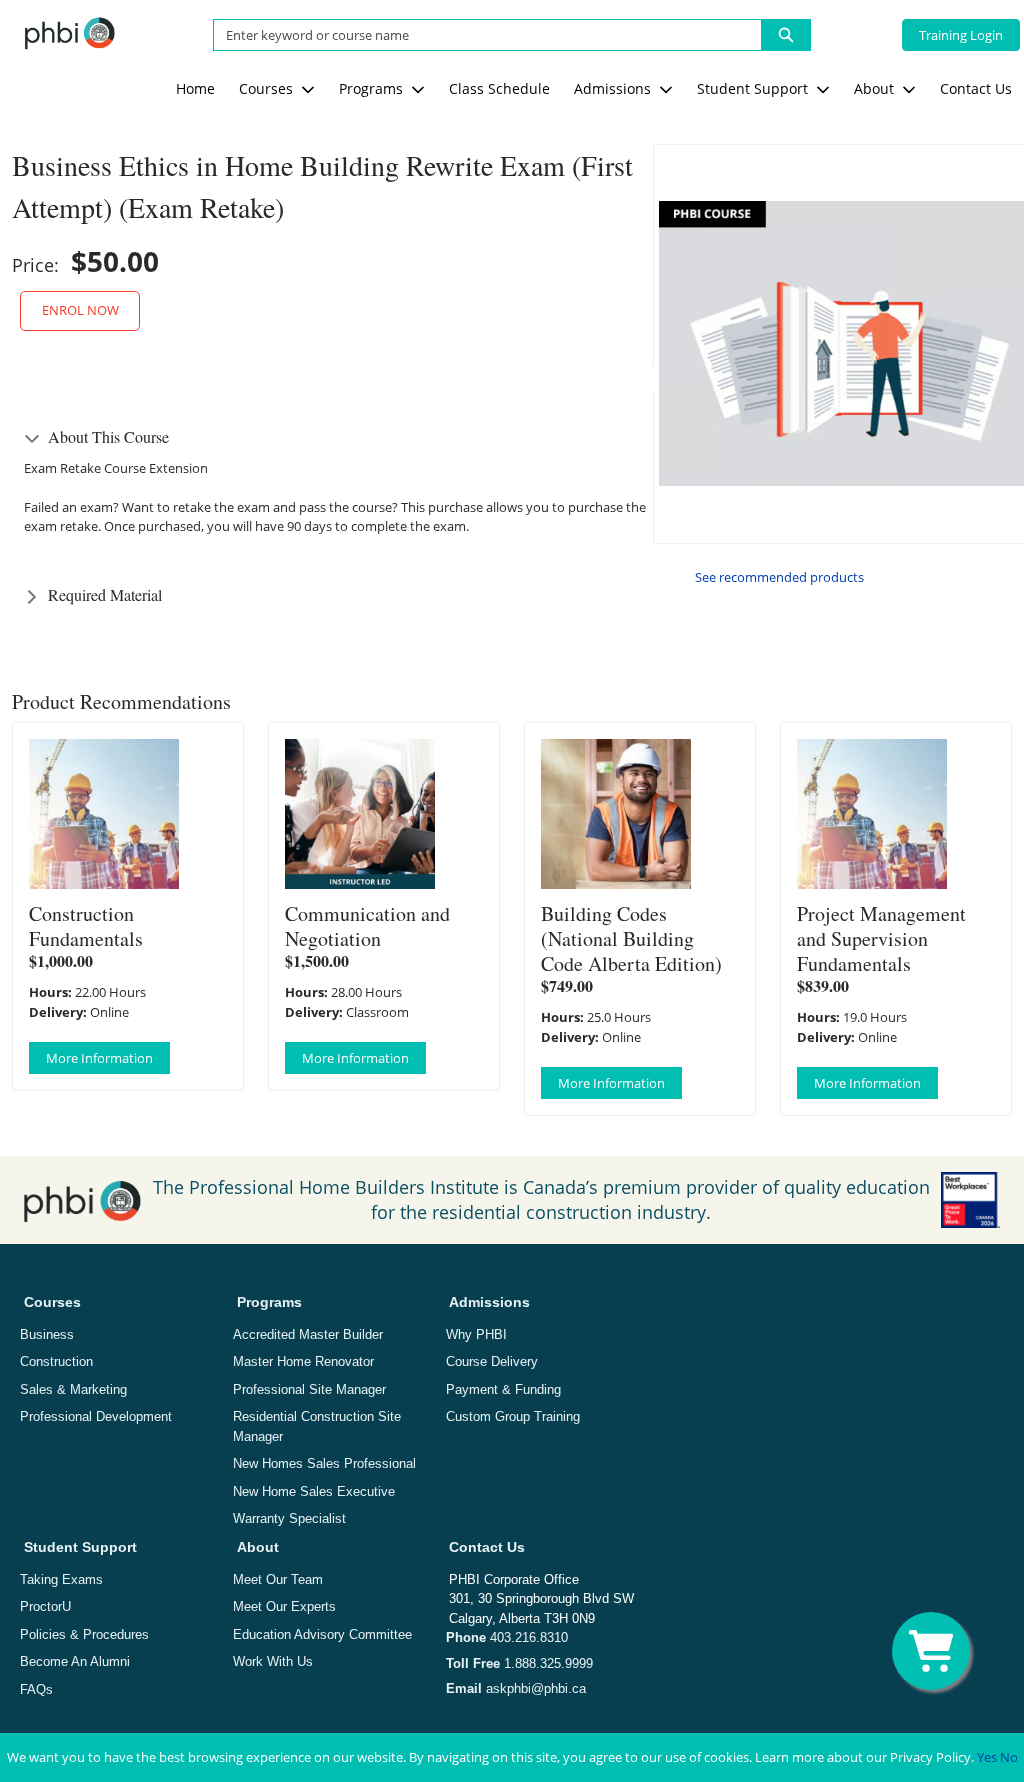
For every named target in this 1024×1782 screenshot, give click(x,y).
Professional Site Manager (309, 1389)
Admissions (489, 1302)
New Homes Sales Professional (324, 1463)
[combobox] (479, 35)
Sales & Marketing (73, 1389)
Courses (52, 1302)
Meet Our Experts (284, 1606)
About (258, 1547)
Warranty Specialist (289, 1518)
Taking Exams (61, 1579)
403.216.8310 (507, 1637)
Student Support (80, 1547)
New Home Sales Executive (314, 1491)
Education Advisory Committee (322, 1634)
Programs (269, 1302)
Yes (987, 1757)
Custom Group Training (513, 1416)
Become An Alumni (75, 1661)
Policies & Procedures (84, 1634)
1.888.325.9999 (519, 1663)
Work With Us (273, 1661)
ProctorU (45, 1606)
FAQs (36, 1689)
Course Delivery (492, 1361)
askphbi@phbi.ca (516, 1688)
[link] (195, 88)
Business (47, 1334)
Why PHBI (476, 1334)
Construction (56, 1361)
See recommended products (779, 577)
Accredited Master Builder (308, 1334)
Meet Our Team (278, 1579)
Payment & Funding (503, 1389)
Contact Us (487, 1547)
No (1009, 1757)
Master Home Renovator (303, 1361)
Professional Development (96, 1416)
